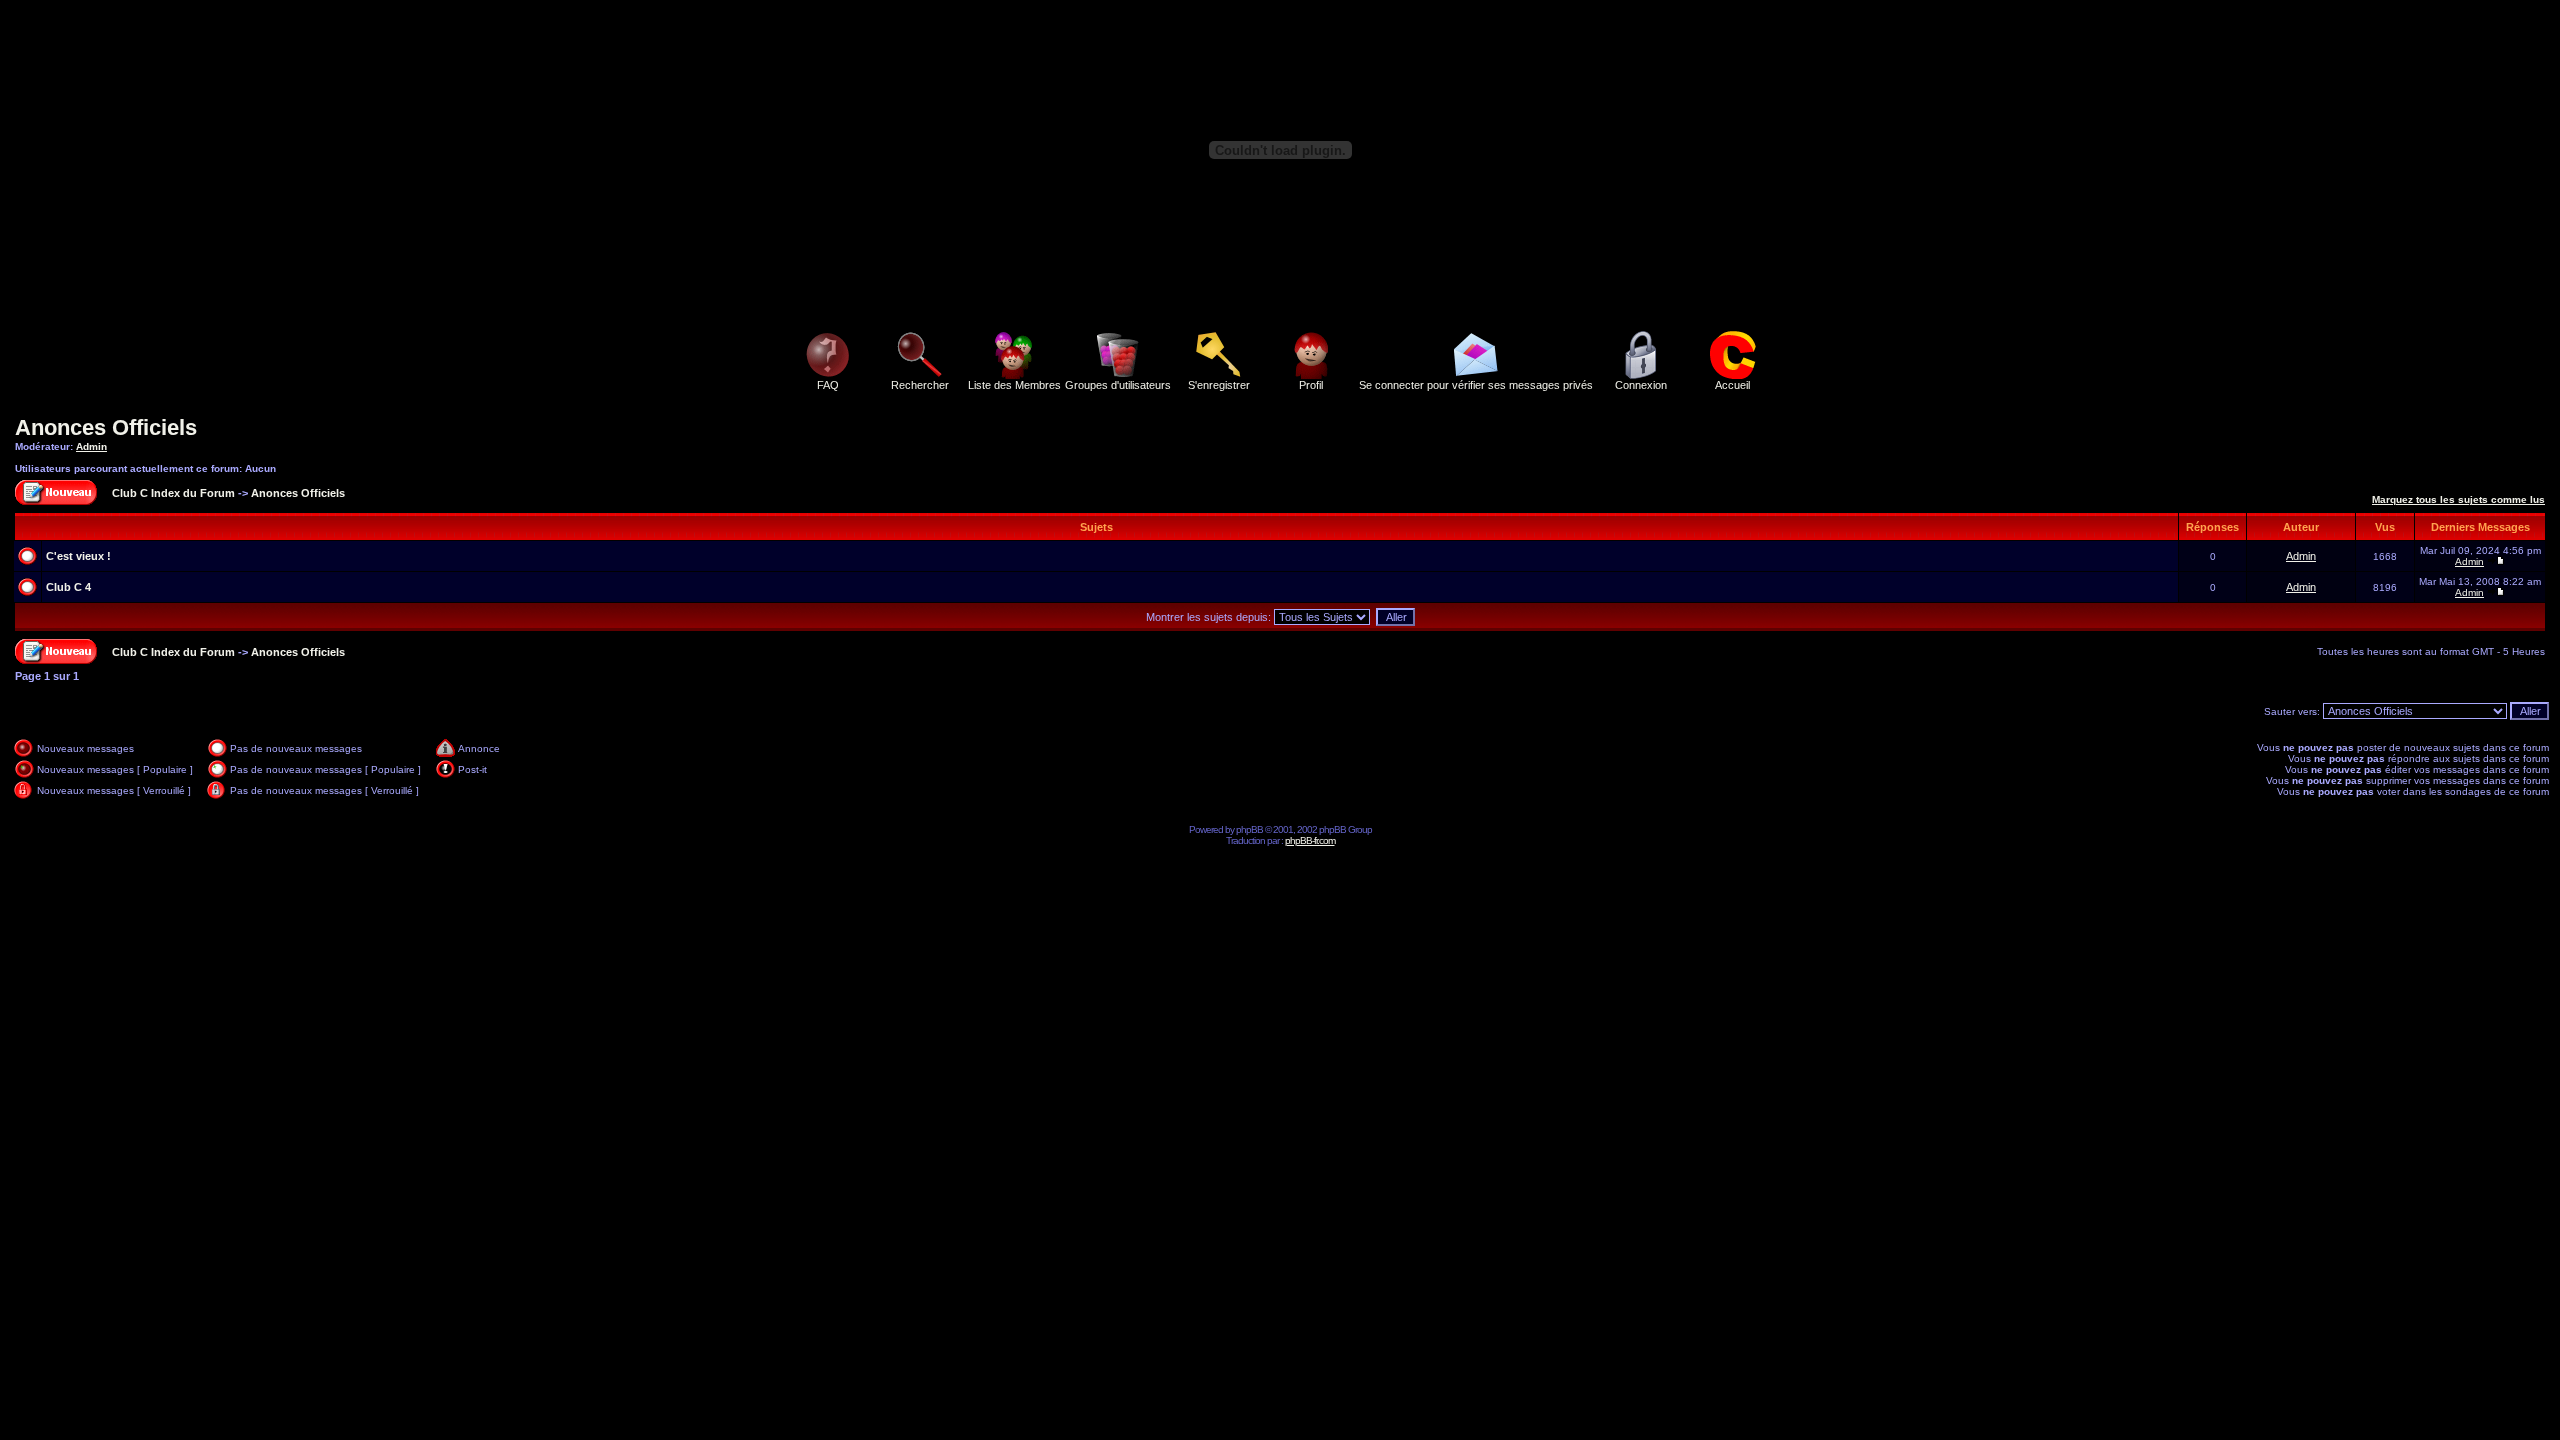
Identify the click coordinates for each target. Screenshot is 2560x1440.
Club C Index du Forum (173, 493)
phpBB (1249, 829)
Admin (91, 446)
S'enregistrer (1219, 385)
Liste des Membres (1014, 385)
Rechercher (920, 385)
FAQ (828, 385)
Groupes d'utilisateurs (1118, 385)
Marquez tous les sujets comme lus (2458, 499)
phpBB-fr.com (1310, 840)
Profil (1311, 385)
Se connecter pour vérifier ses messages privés (1476, 385)
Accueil (1732, 385)
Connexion (1641, 385)
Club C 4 (68, 587)
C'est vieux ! (78, 556)
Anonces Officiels (106, 427)
